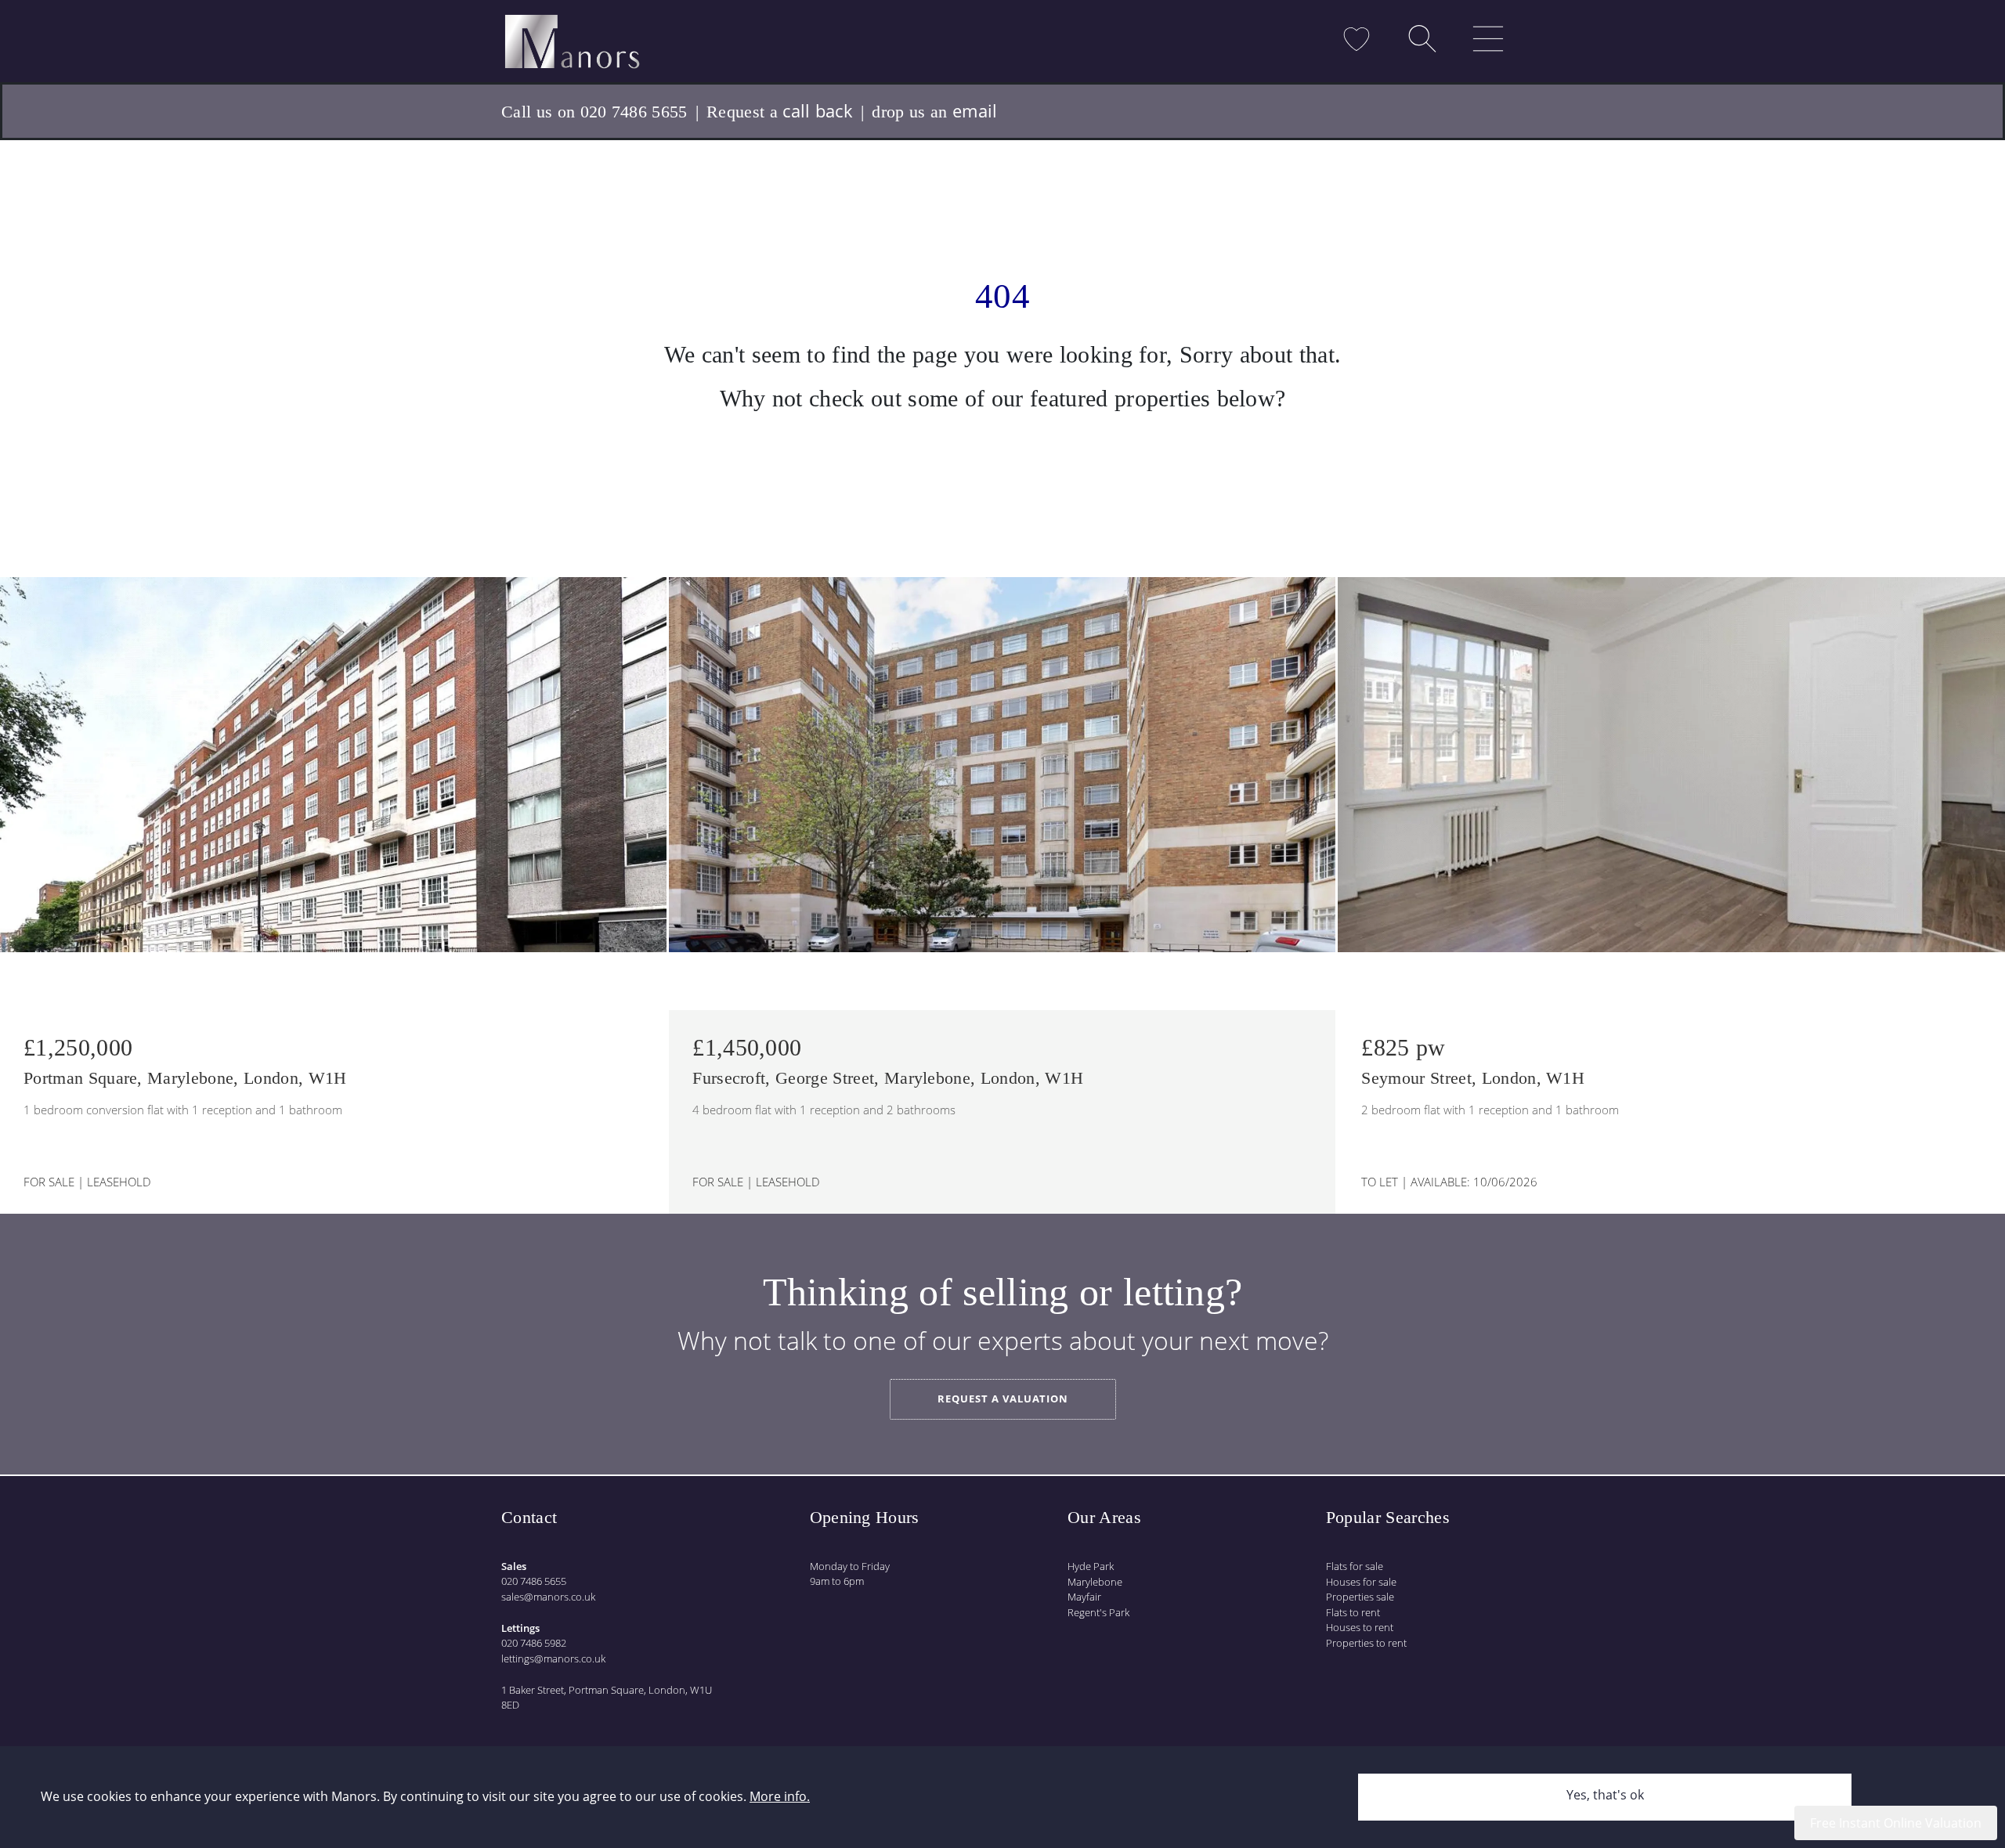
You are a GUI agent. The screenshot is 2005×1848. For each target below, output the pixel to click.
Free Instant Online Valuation (1896, 1823)
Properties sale (1360, 1597)
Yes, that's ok (1605, 1795)
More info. (780, 1796)
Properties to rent (1366, 1643)
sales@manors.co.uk (548, 1597)
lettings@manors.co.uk (553, 1659)
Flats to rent (1353, 1612)
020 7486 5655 (534, 1581)
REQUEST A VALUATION (1003, 1399)
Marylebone (1095, 1582)
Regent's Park (1098, 1612)
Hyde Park (1091, 1566)
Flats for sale (1355, 1566)
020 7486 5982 (534, 1643)
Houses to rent (1360, 1627)
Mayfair (1084, 1597)
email (975, 110)
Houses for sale (1361, 1582)
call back (818, 110)
